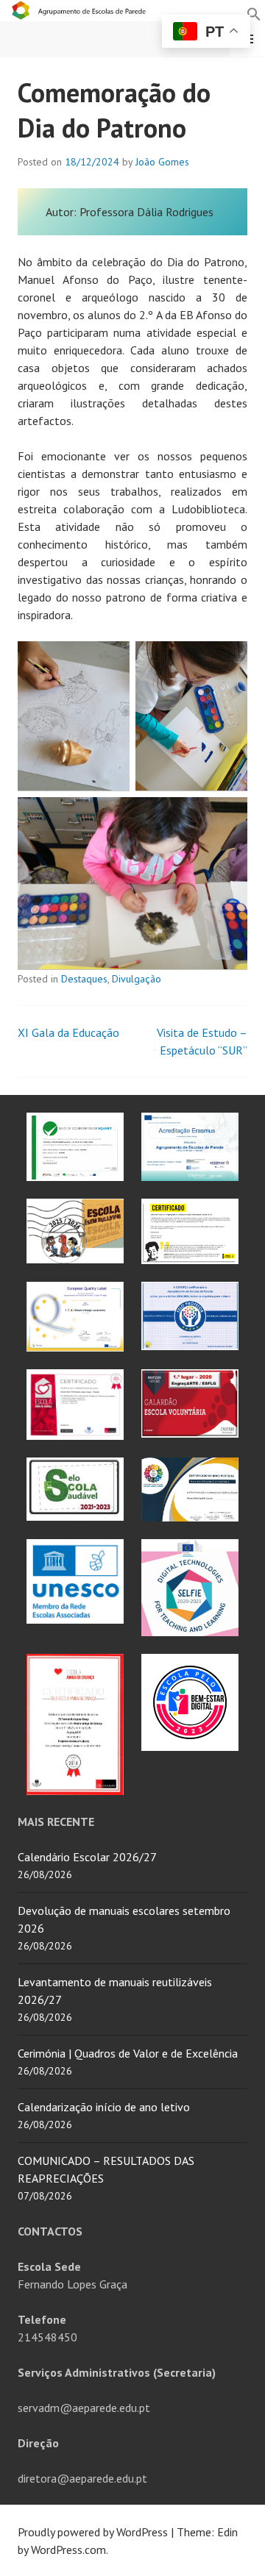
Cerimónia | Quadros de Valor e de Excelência (128, 2053)
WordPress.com (68, 2550)
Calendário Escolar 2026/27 (87, 1857)
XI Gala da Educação (68, 1032)
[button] (254, 13)
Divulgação (137, 979)
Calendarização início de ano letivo (104, 2107)
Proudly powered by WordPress (93, 2532)
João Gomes (162, 162)
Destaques (84, 979)
